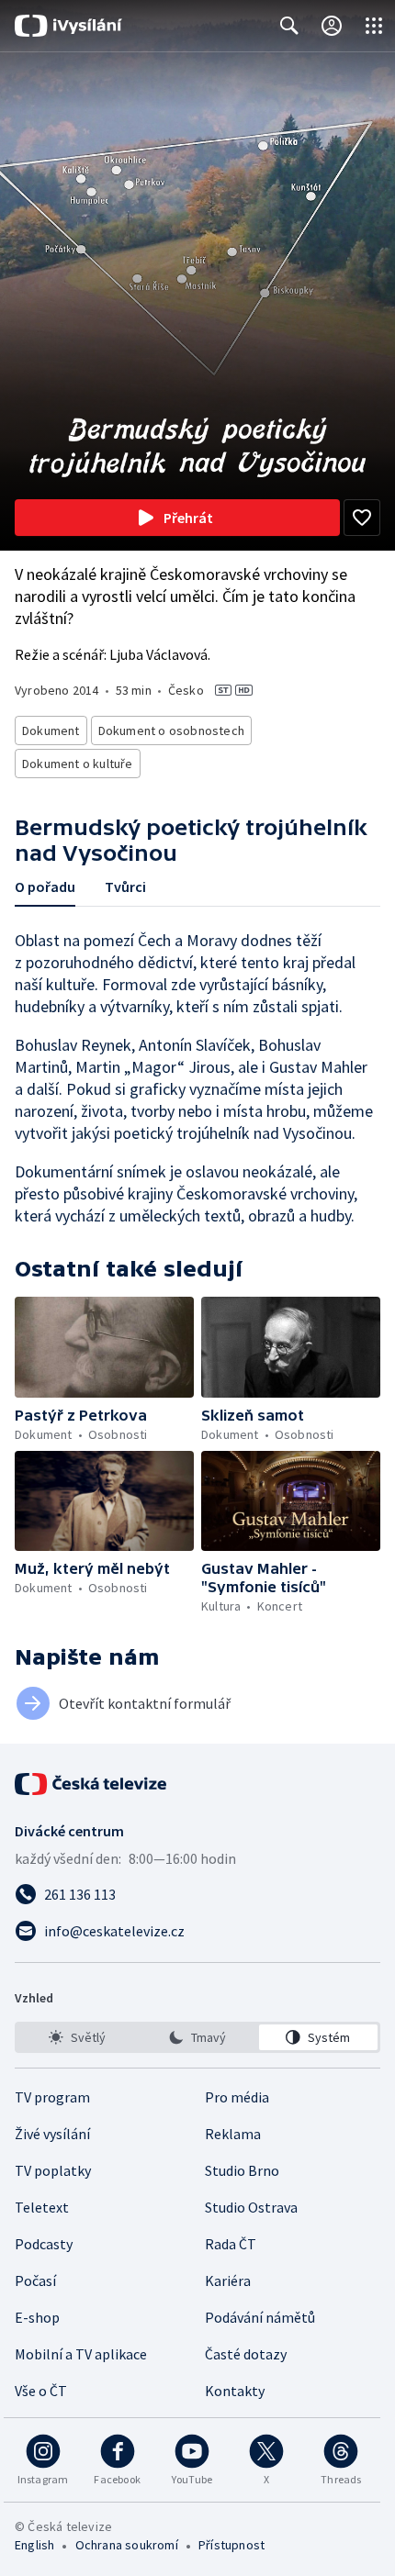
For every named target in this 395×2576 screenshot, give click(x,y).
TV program (52, 2097)
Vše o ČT (41, 2391)
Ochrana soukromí (127, 2545)
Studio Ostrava (251, 2207)
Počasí (35, 2280)
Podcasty (44, 2244)
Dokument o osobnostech (171, 730)
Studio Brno (242, 2170)
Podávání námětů (260, 2317)
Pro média (237, 2097)
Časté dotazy (246, 2354)
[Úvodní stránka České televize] (92, 1784)
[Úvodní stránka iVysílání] (68, 26)
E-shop (37, 2317)
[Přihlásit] (332, 26)
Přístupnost (231, 2545)
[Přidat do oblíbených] (362, 518)
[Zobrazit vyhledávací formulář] (289, 26)
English (34, 2545)
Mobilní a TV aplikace (81, 2354)
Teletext (42, 2207)
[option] (77, 2037)
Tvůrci (125, 887)
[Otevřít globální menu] (374, 26)
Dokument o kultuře (78, 764)
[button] (104, 1347)
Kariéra (228, 2280)
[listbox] (197, 2037)
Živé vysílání (52, 2134)
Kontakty (235, 2391)
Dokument (51, 730)
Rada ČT (231, 2244)
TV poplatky (53, 2170)
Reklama (233, 2134)
